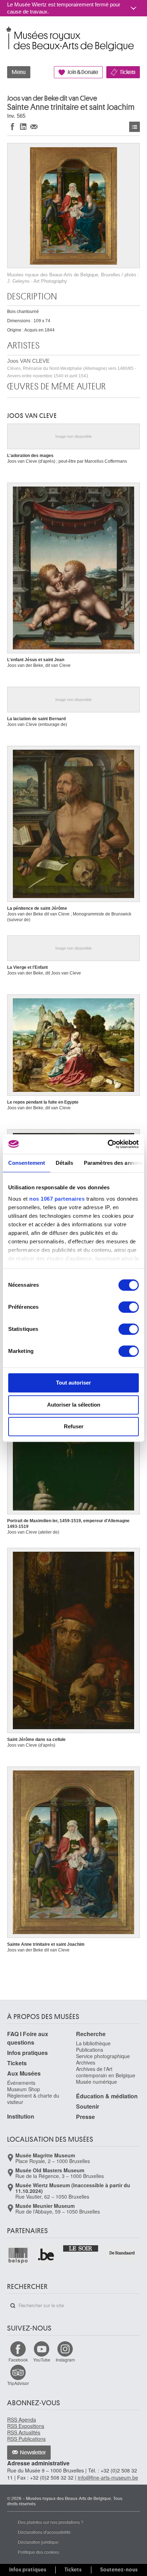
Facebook (18, 2360)
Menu (19, 72)
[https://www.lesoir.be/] (81, 2248)
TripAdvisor (18, 2383)
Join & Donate (83, 72)
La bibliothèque (93, 2043)
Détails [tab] (64, 1163)
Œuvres (135, 127)
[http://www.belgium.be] (47, 2255)
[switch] (129, 1307)
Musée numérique (97, 2082)
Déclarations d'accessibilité (44, 2532)
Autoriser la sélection (74, 1405)
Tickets (128, 72)
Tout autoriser (73, 1383)
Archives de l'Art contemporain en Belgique (106, 2072)
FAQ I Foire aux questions (28, 2038)
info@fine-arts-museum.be (108, 2477)
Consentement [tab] (27, 1163)
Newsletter (33, 2453)
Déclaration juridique (38, 2542)
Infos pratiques (27, 2053)
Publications (90, 2050)
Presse (85, 2117)
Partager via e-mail (34, 126)
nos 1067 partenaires (57, 1199)
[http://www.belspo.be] (18, 2255)
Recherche (91, 2034)
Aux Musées (24, 2073)
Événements (21, 2083)
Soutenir (88, 2106)
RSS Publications (26, 2439)
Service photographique (103, 2056)
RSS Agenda (22, 2420)
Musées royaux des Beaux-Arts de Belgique (8, 31)
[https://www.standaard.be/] (122, 2253)
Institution (21, 2116)
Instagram (65, 2360)
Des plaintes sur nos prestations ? (51, 2522)
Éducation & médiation (107, 2096)
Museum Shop (24, 2089)
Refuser (74, 1426)
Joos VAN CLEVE (72, 368)
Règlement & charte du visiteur (33, 2099)
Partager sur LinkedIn (23, 126)
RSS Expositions (26, 2426)
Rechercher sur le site (13, 2306)
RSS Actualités (24, 2432)
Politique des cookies (39, 2552)
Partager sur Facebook (12, 126)
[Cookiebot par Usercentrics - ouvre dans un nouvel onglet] (108, 1144)
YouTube (42, 2360)
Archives (86, 2062)
